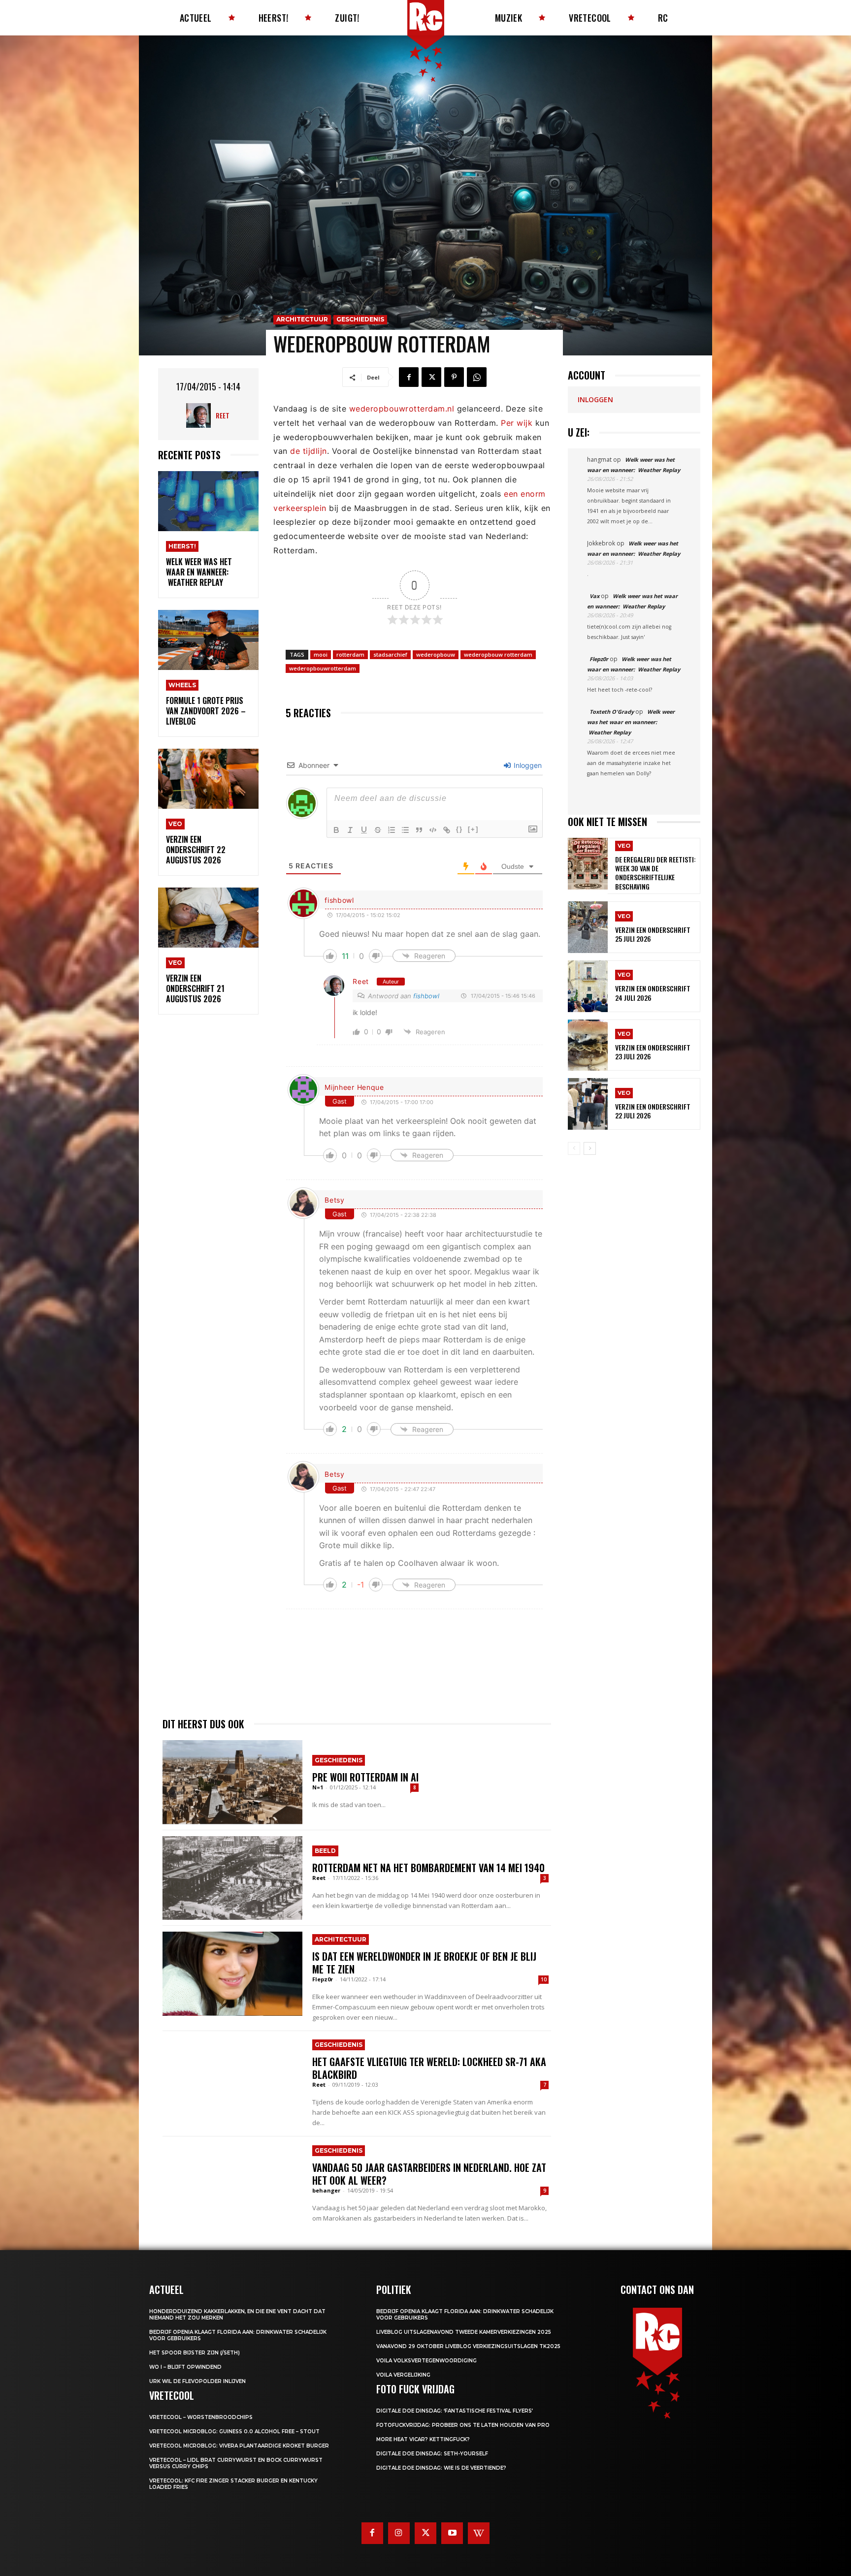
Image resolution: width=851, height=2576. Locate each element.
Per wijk (517, 423)
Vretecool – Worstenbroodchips (201, 2417)
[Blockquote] (419, 830)
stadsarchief (390, 654)
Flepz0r (323, 1979)
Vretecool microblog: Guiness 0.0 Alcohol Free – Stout (234, 2432)
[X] (431, 377)
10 (544, 1979)
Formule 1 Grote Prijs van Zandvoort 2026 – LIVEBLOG (206, 711)
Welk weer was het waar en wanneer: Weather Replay (199, 572)
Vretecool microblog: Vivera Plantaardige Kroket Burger (239, 2446)
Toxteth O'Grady (612, 712)
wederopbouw (436, 654)
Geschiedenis (360, 319)
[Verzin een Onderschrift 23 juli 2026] (588, 1045)
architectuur (302, 319)
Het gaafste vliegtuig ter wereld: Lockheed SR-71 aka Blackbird (429, 2068)
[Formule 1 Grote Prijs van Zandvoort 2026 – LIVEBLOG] (208, 640)
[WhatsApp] (477, 377)
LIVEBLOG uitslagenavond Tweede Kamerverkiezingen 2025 (464, 2332)
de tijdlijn (309, 451)
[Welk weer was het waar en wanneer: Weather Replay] (208, 501)
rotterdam (350, 654)
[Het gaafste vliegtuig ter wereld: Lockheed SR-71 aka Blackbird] (232, 2079)
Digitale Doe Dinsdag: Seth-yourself (432, 2454)
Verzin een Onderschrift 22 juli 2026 (653, 1111)
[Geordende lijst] (392, 830)
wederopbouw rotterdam (498, 654)
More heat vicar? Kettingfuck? (423, 2439)
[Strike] (378, 830)
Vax (594, 596)
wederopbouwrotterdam (323, 668)
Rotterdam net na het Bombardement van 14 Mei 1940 (428, 1868)
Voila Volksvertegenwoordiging (426, 2361)
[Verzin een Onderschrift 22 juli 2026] (588, 1104)
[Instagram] (399, 2533)
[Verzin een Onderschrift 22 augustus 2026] (208, 779)
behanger (326, 2190)
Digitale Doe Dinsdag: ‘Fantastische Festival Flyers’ (455, 2411)
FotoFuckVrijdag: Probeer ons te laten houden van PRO (463, 2425)
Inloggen (527, 765)
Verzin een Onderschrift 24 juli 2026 (653, 993)
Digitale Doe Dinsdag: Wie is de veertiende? (441, 2468)
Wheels (182, 685)
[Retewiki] (479, 2533)
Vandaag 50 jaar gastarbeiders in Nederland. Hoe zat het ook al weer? (429, 2174)
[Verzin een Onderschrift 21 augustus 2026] (208, 918)
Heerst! (182, 546)
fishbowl (339, 900)
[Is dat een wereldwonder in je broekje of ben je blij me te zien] (232, 1973)
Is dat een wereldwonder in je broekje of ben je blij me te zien (424, 1963)
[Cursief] (350, 830)
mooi (321, 654)
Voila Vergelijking (403, 2375)
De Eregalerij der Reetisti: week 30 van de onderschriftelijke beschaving (655, 873)
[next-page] (590, 1148)
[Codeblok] (433, 830)
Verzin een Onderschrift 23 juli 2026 (653, 1052)
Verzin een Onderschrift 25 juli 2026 (653, 934)
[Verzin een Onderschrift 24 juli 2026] (588, 986)
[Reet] (201, 415)
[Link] (447, 830)
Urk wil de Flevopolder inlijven (197, 2381)
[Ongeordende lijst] (405, 830)
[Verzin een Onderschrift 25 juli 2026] (588, 927)
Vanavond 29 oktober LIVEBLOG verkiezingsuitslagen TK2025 (468, 2346)
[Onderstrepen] (364, 830)
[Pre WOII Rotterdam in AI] (232, 1782)
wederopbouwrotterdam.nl (402, 409)
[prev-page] (574, 1148)
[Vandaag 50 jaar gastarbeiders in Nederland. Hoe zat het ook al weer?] (232, 2184)
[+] (473, 829)
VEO (175, 824)
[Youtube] (452, 2533)
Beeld (325, 1851)
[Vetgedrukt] (336, 830)
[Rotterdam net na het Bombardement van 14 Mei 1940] (232, 1878)
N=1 (318, 1787)
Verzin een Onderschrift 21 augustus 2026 (195, 988)
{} (459, 829)
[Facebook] (409, 377)
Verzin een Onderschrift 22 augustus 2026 (196, 850)
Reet (223, 415)
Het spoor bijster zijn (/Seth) (195, 2353)
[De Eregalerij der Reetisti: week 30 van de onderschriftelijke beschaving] (588, 864)
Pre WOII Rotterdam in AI (365, 1777)
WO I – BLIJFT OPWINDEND (185, 2367)
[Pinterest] (454, 377)
